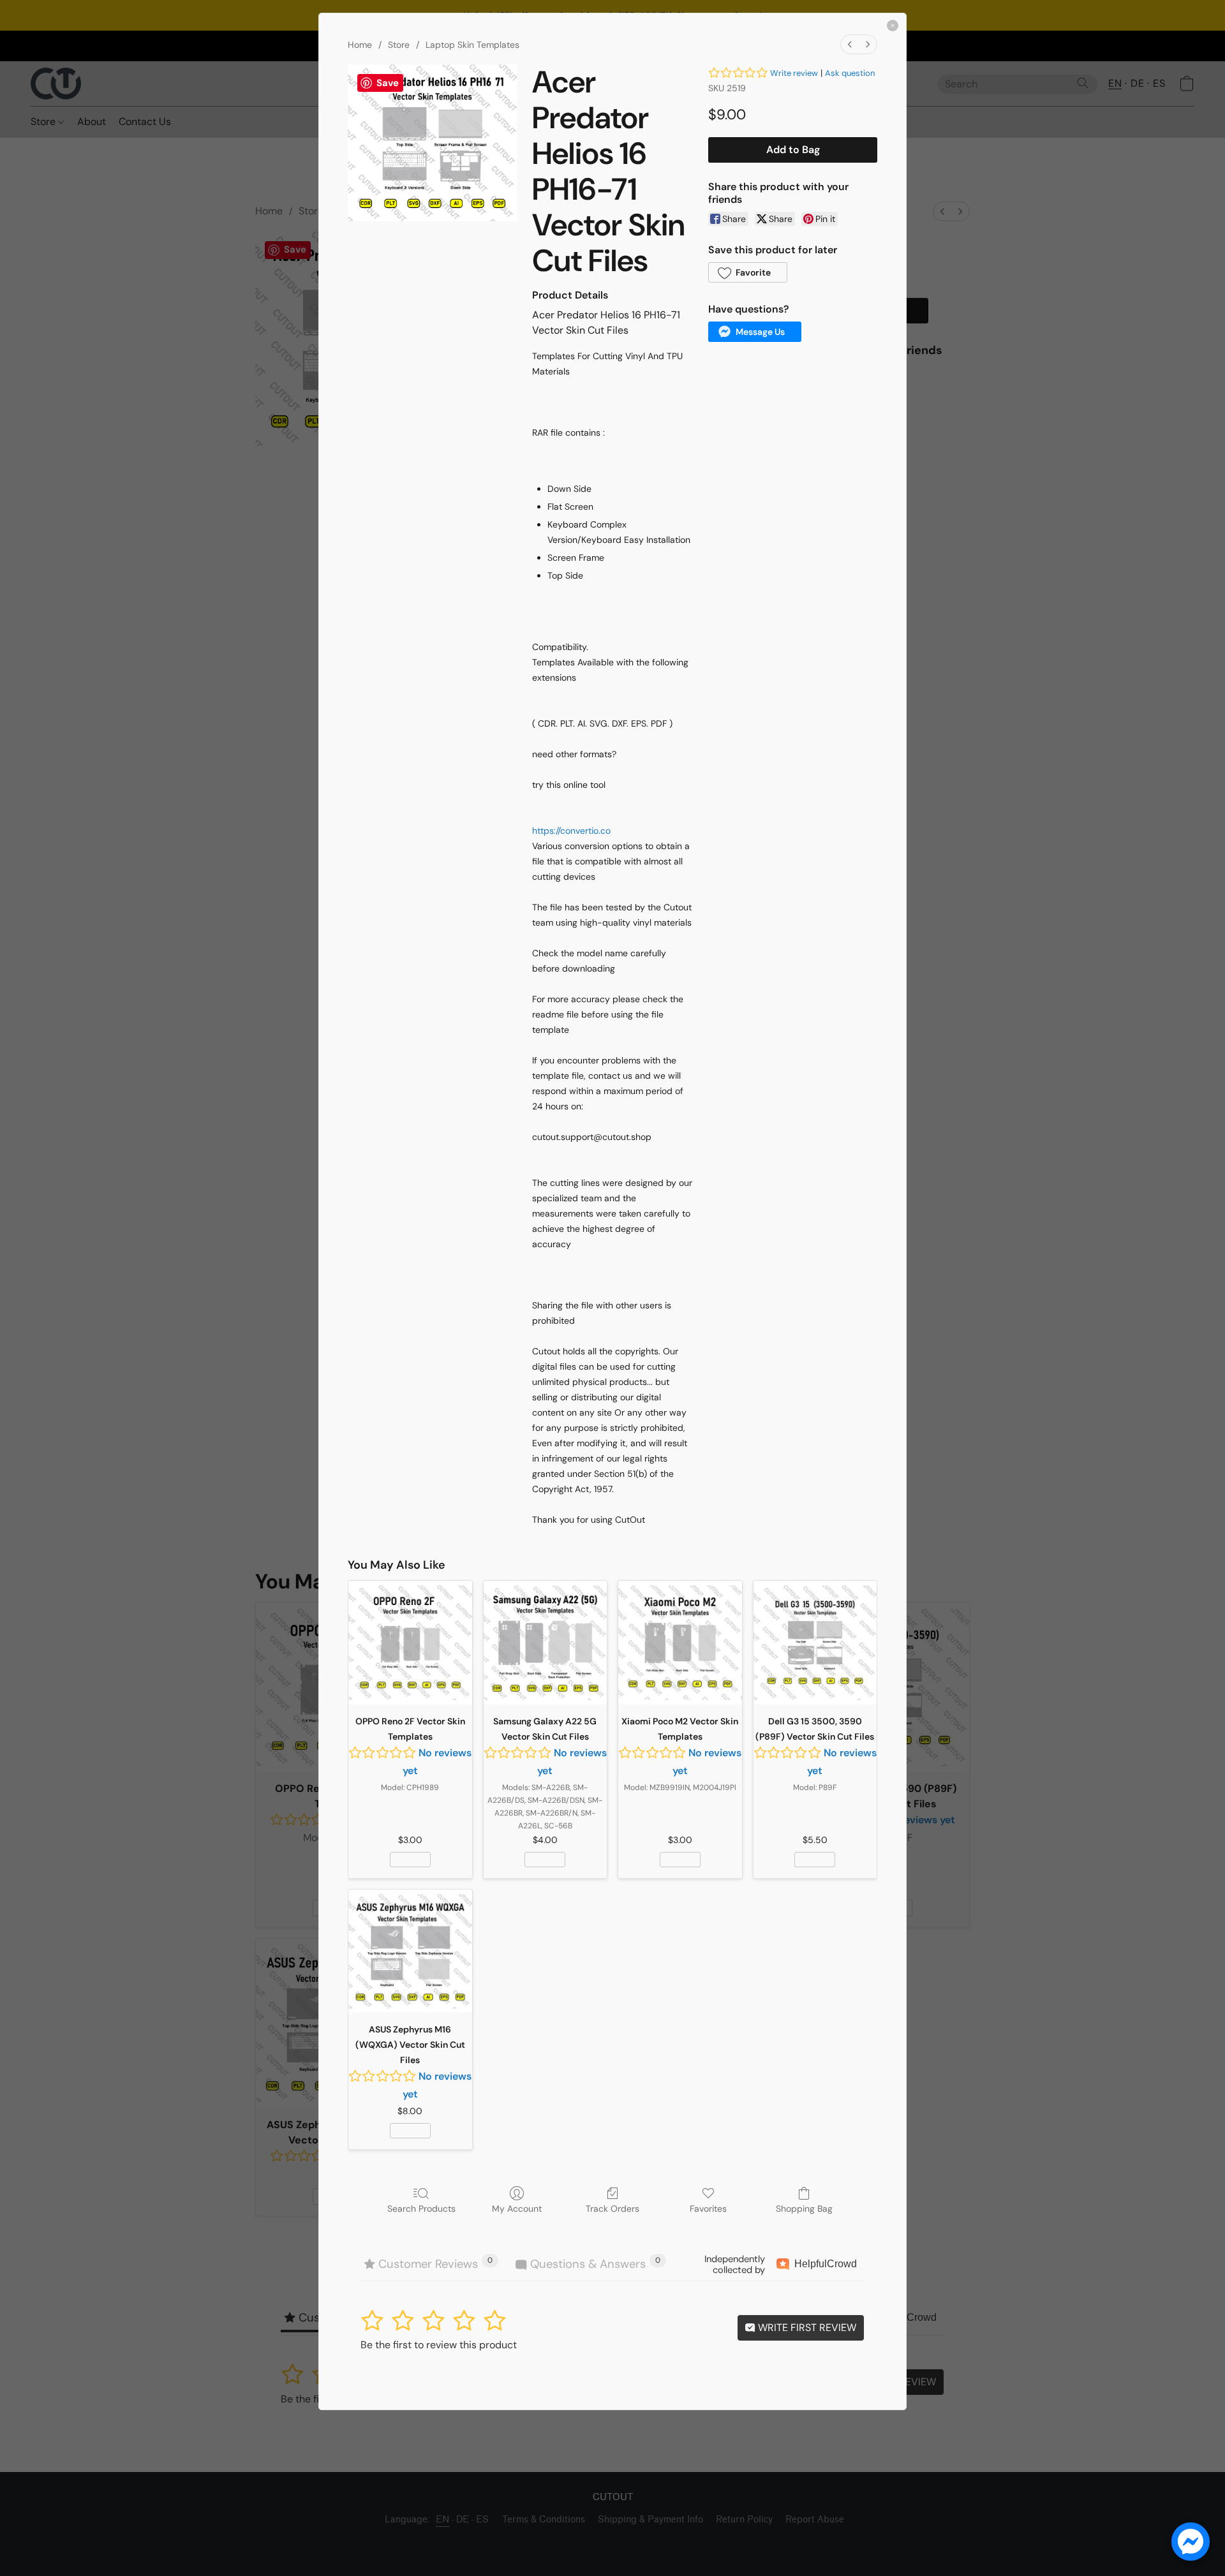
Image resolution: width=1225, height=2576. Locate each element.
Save (388, 83)
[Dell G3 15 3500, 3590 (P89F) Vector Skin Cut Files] (815, 1643)
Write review (794, 73)
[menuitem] (850, 44)
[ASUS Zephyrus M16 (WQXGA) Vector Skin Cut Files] (410, 1951)
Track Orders (612, 2209)
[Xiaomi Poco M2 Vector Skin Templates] (680, 1643)
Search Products (421, 2209)
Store (399, 45)
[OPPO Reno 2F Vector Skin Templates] (410, 1643)
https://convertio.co (571, 831)
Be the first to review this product (439, 2345)
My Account (517, 2209)
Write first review (806, 2328)
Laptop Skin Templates (472, 45)
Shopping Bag (804, 2209)
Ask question (850, 73)
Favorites (708, 2209)
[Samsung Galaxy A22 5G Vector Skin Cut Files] (546, 1643)
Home (360, 45)
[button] (748, 272)
